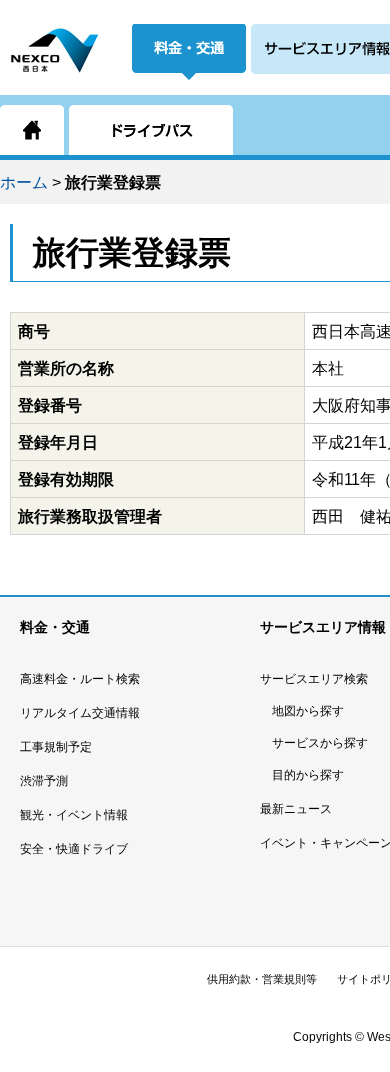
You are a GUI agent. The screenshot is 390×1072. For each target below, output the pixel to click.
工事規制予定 (56, 747)
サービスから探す (320, 743)
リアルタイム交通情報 (80, 713)
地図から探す (308, 711)
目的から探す (308, 775)
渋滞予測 (44, 781)
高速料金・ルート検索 (80, 679)
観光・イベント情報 (74, 815)
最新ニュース (296, 809)
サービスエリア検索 (314, 679)
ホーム (24, 182)
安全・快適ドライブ (74, 849)
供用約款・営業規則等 (262, 979)
